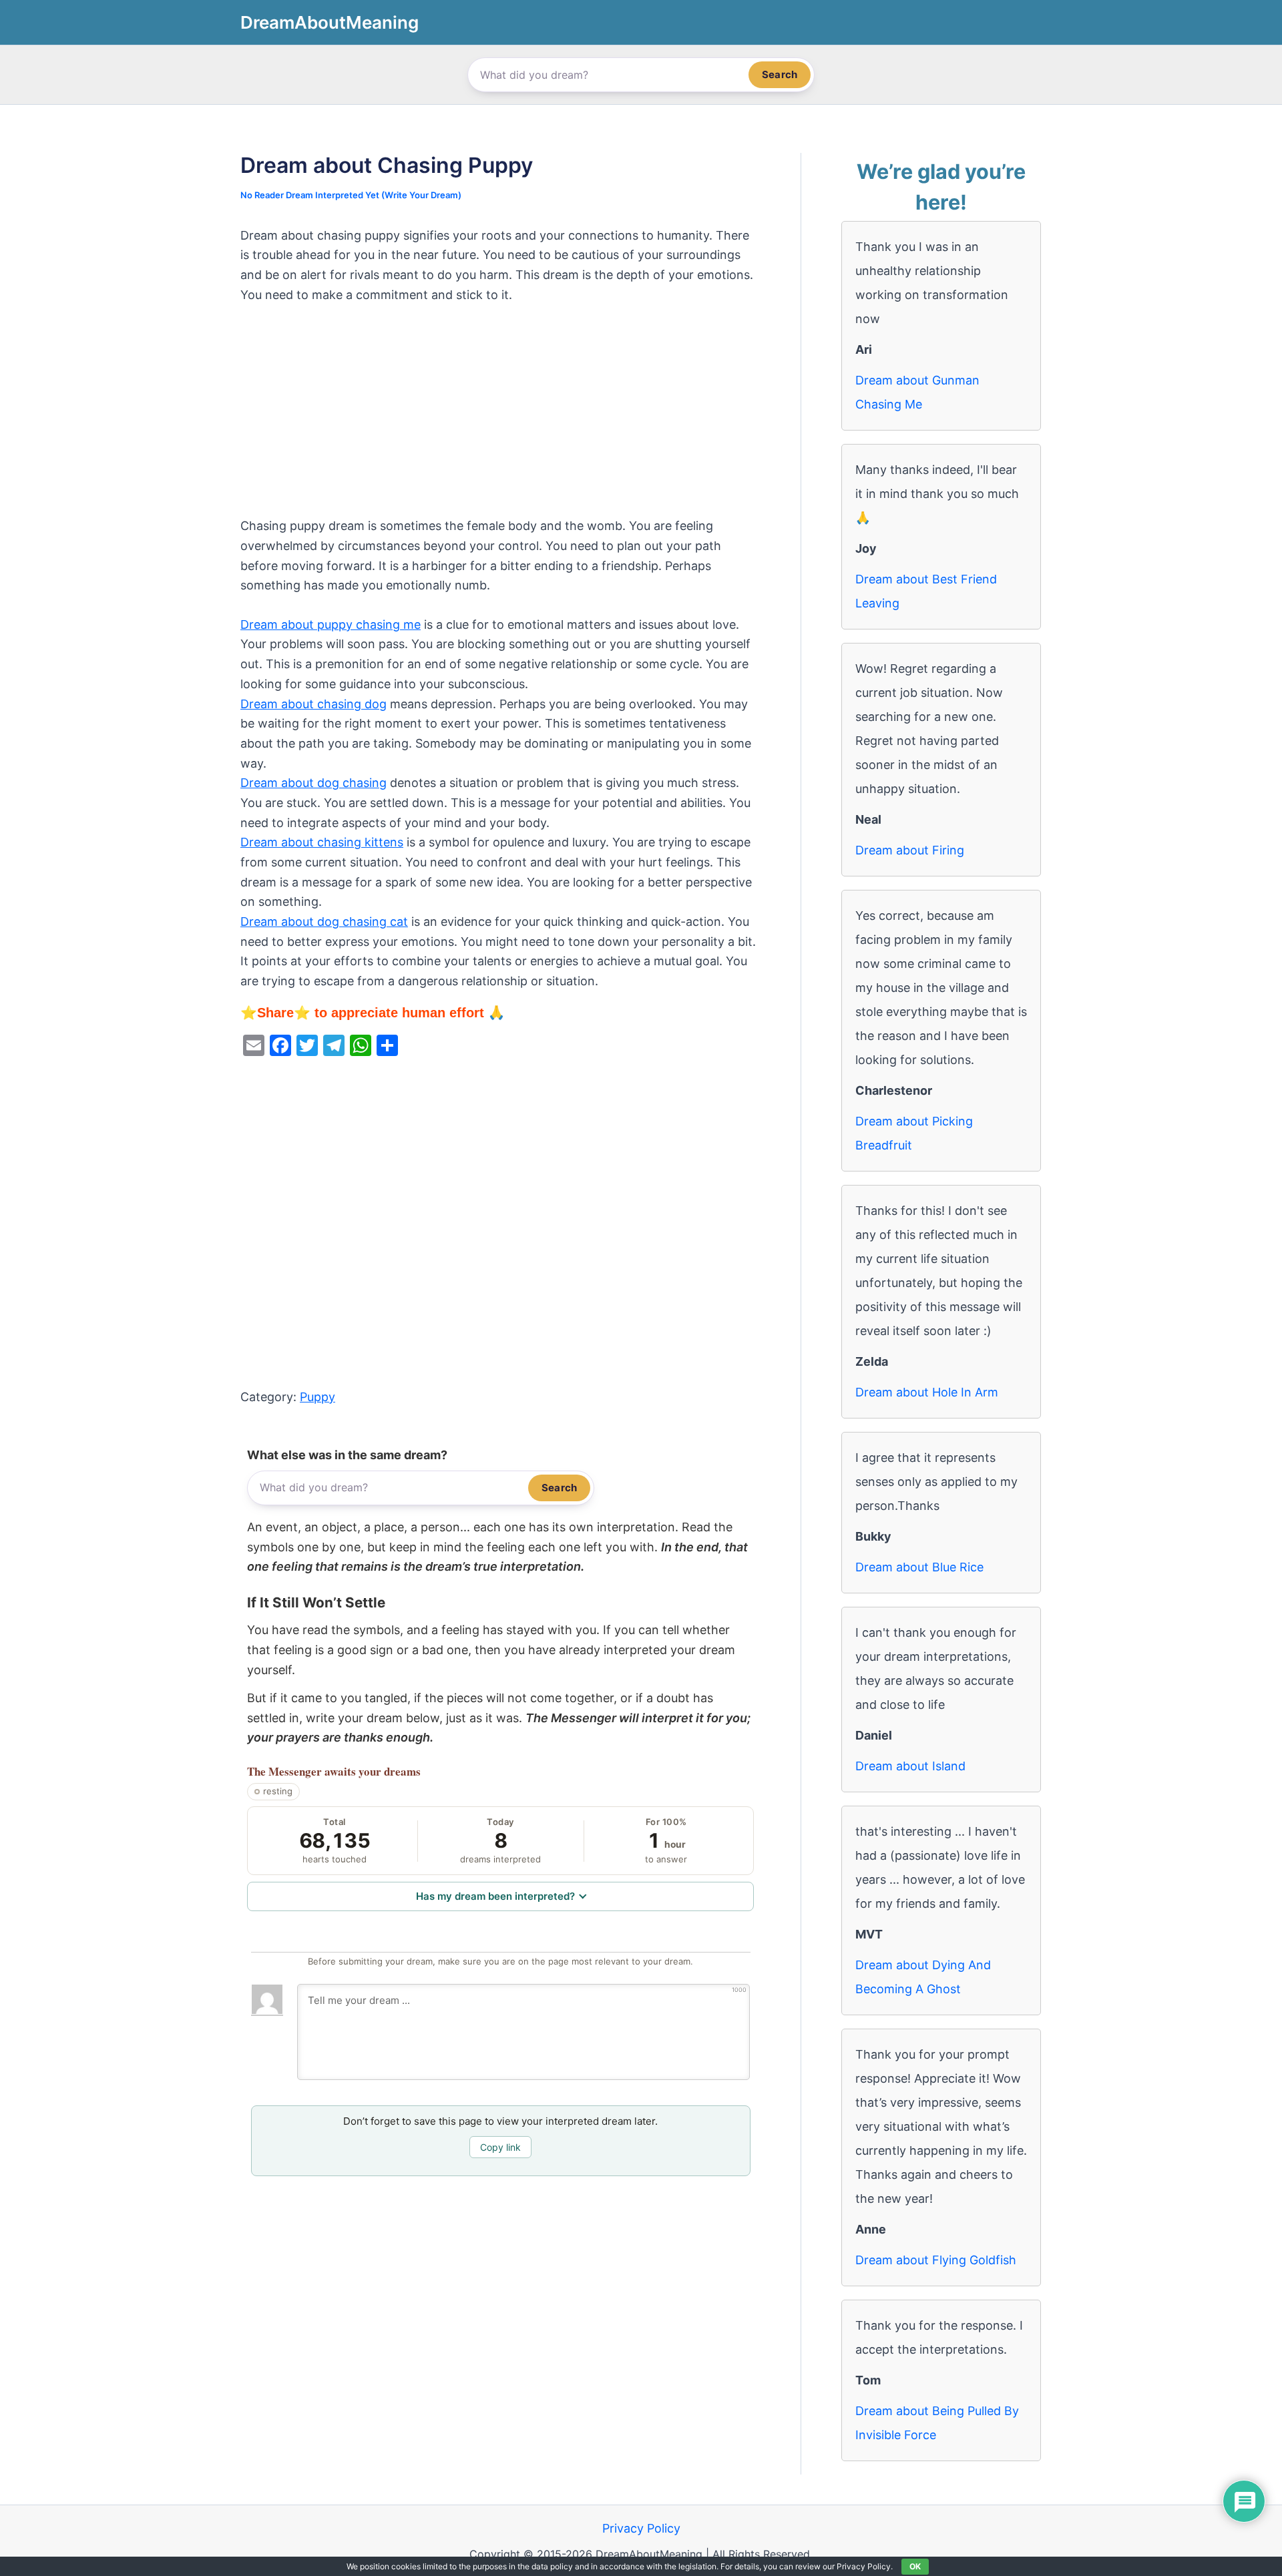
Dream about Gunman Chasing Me (917, 392)
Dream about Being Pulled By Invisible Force (937, 2423)
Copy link (500, 2147)
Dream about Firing (910, 850)
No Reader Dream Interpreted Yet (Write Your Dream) (351, 195)
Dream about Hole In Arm (927, 1392)
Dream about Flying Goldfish (936, 2260)
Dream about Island (910, 1766)
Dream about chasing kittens (322, 842)
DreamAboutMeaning (330, 22)
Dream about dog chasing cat (324, 922)
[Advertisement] (500, 417)
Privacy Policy (641, 2528)
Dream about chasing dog (313, 704)
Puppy (317, 1397)
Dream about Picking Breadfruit (914, 1133)
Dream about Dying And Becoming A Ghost (923, 1977)
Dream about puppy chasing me (331, 624)
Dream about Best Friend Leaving (926, 591)
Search (780, 74)
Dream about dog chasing (313, 783)
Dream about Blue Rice (919, 1567)
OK (915, 2566)
